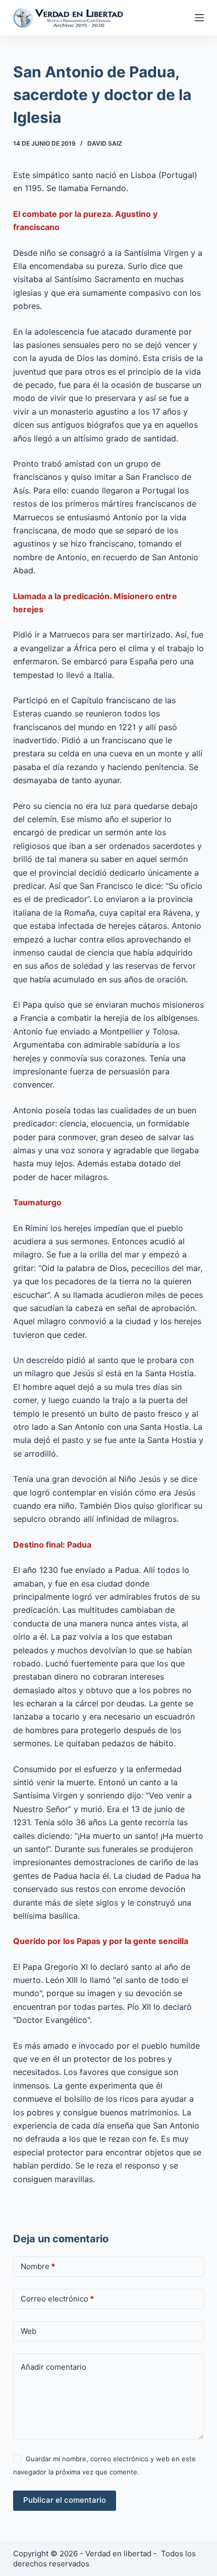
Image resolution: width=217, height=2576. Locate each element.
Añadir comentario (53, 2367)
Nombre (38, 2266)
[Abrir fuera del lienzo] (199, 18)
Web (29, 2331)
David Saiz (105, 143)
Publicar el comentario (65, 2500)
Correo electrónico (57, 2299)
